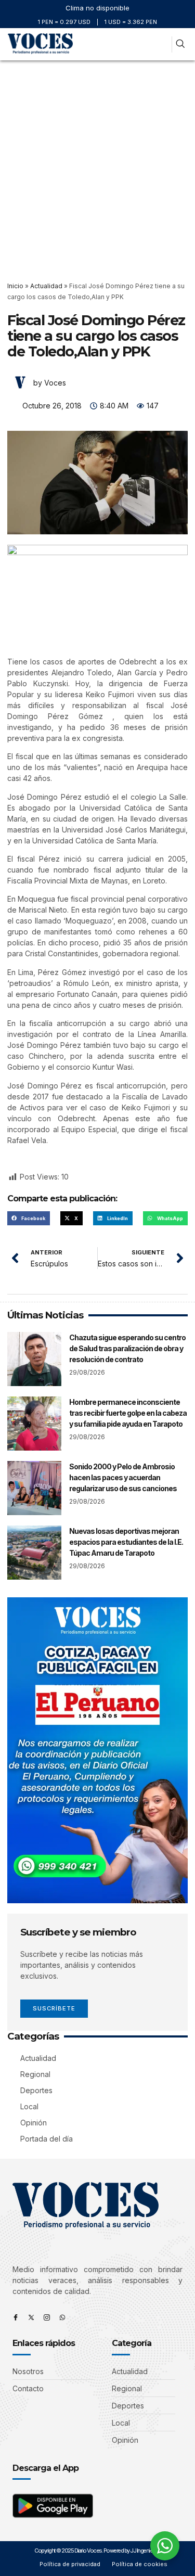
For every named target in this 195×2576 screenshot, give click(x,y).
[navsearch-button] (180, 44)
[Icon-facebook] (16, 2317)
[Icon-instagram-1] (47, 2317)
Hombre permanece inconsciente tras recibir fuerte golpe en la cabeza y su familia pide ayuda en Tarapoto (128, 1413)
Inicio (15, 286)
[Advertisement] (97, 163)
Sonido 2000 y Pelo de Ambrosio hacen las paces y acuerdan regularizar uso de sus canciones (123, 1477)
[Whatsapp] (62, 2317)
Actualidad (46, 286)
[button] (161, 44)
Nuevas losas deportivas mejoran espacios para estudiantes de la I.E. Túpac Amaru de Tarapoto (126, 1542)
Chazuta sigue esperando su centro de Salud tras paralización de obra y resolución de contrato (127, 1348)
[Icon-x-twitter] (31, 2317)
